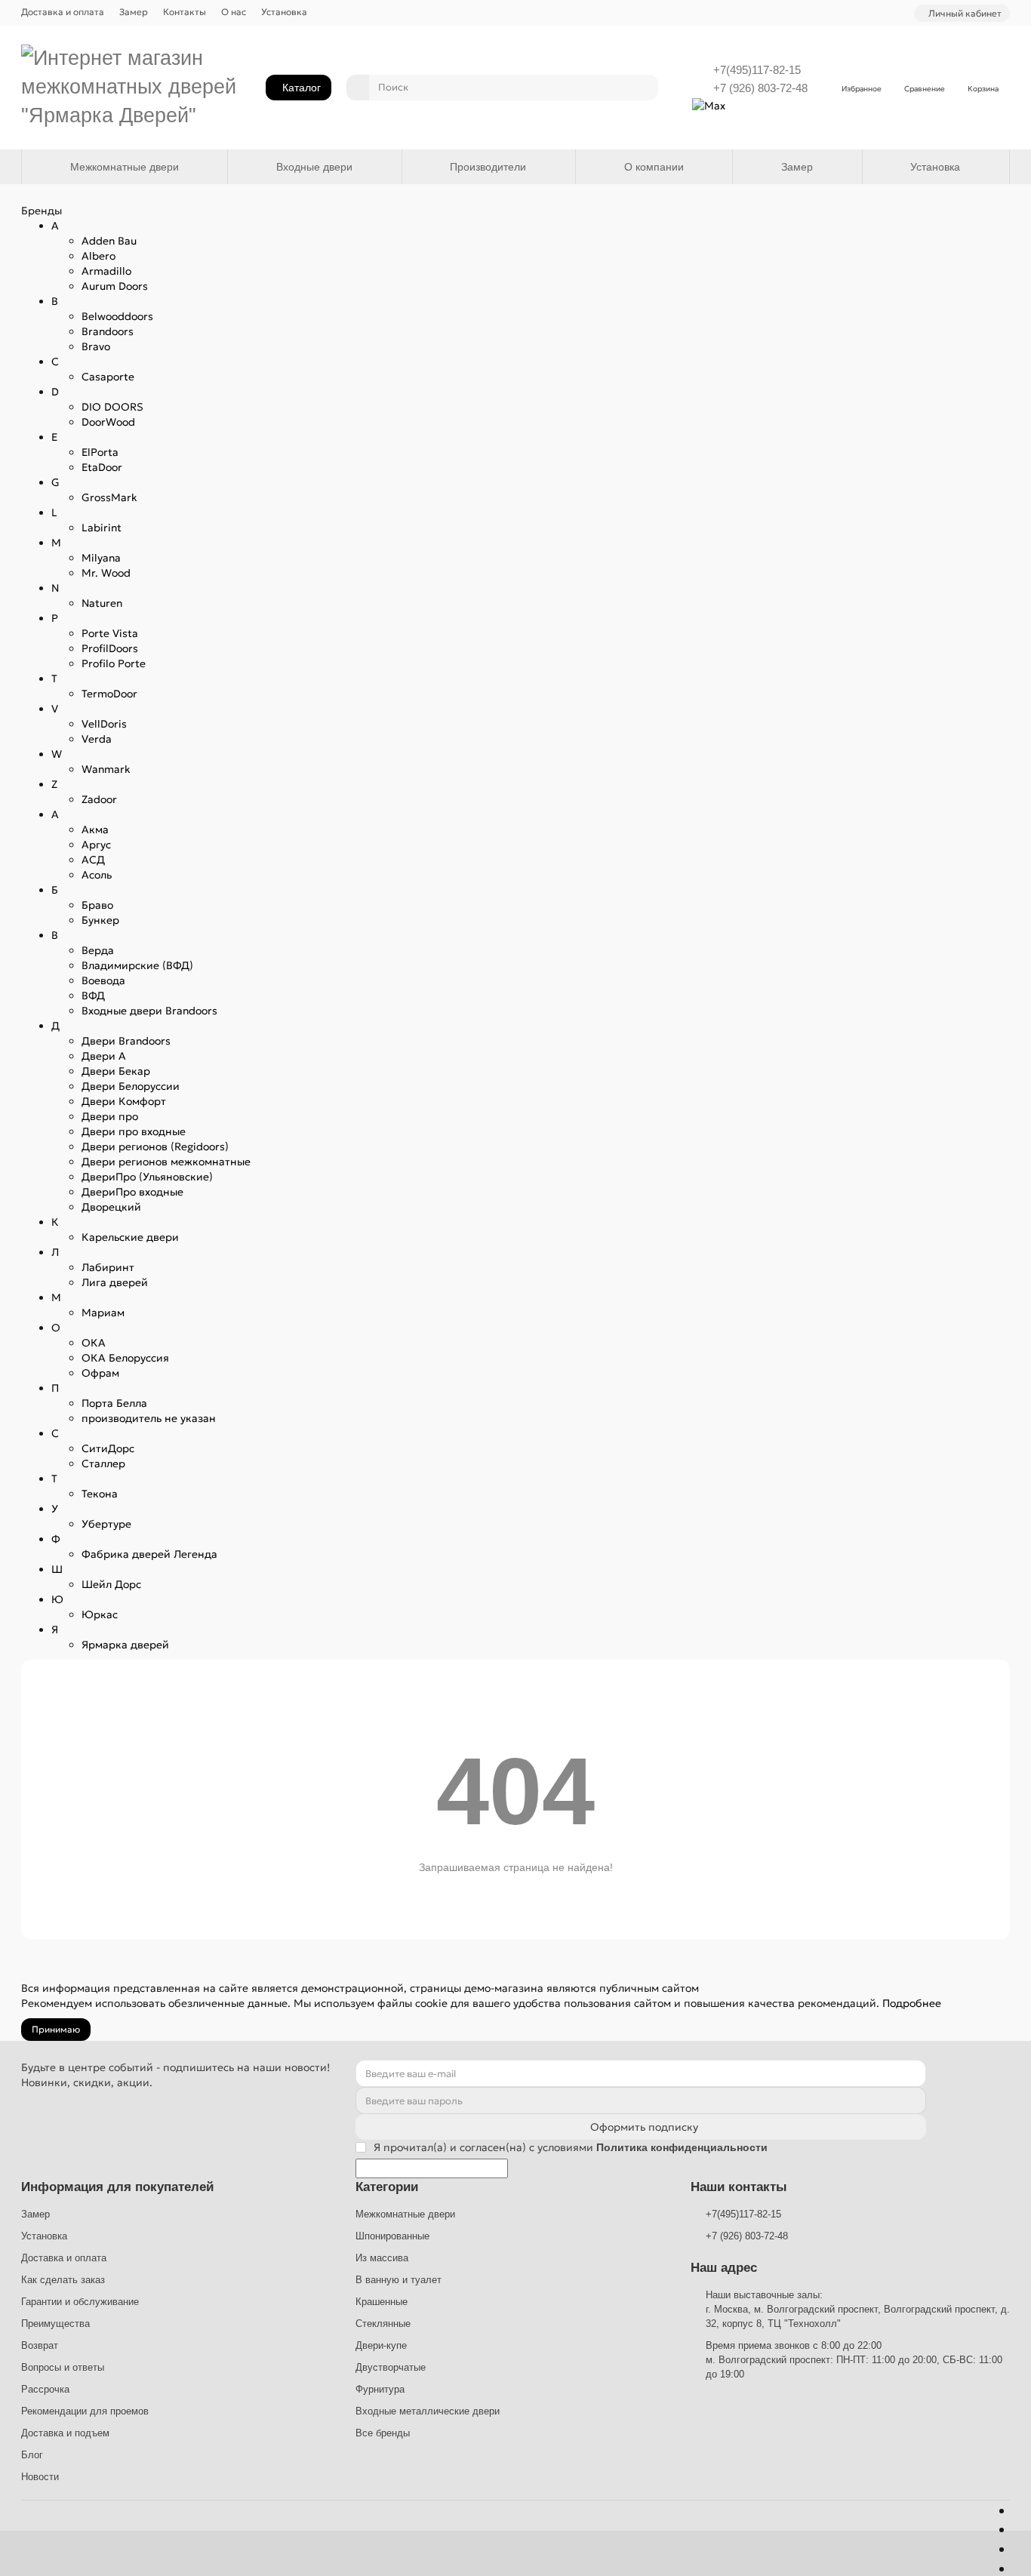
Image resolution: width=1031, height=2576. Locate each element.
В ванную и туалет (399, 2280)
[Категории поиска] (358, 88)
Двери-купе (381, 2345)
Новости (40, 2477)
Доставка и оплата (63, 12)
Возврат (40, 2345)
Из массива (382, 2258)
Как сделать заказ (63, 2280)
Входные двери (314, 167)
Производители (488, 167)
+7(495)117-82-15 (757, 70)
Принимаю (56, 2029)
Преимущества (55, 2324)
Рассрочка (45, 2389)
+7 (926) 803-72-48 (760, 88)
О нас (234, 12)
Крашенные (382, 2302)
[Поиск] (642, 88)
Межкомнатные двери (125, 167)
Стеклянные (383, 2324)
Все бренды (383, 2433)
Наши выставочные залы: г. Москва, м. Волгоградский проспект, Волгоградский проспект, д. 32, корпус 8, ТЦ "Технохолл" (858, 2309)
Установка (284, 12)
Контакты (185, 12)
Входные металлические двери (428, 2411)
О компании (654, 167)
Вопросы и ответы (63, 2367)
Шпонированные (392, 2236)
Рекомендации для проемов (85, 2411)
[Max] (709, 104)
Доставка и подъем (65, 2433)
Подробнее (912, 2003)
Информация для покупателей (117, 2187)
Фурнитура (380, 2389)
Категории (387, 2187)
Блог (32, 2455)
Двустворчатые (391, 2367)
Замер (134, 12)
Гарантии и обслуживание (80, 2302)
